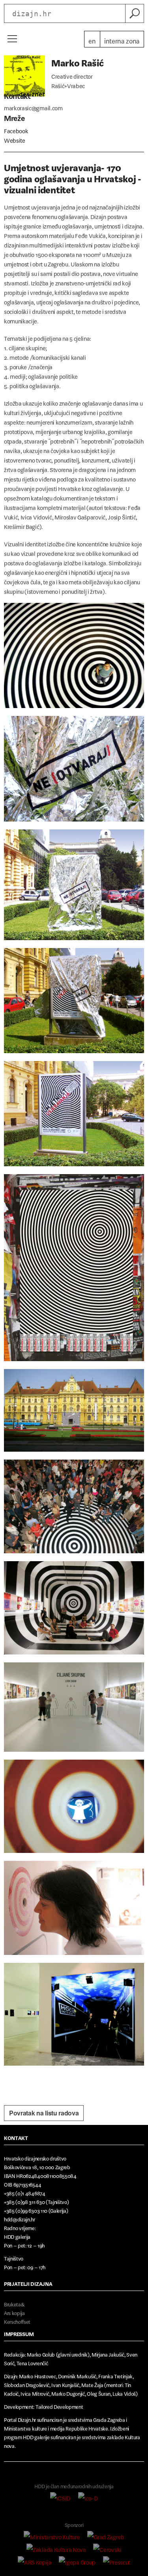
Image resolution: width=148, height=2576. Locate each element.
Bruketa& (14, 2303)
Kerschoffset (17, 2320)
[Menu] (12, 39)
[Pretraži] (135, 13)
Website (15, 139)
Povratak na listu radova (44, 2113)
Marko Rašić (77, 61)
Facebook (16, 129)
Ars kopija (14, 2312)
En (92, 39)
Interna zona (122, 39)
